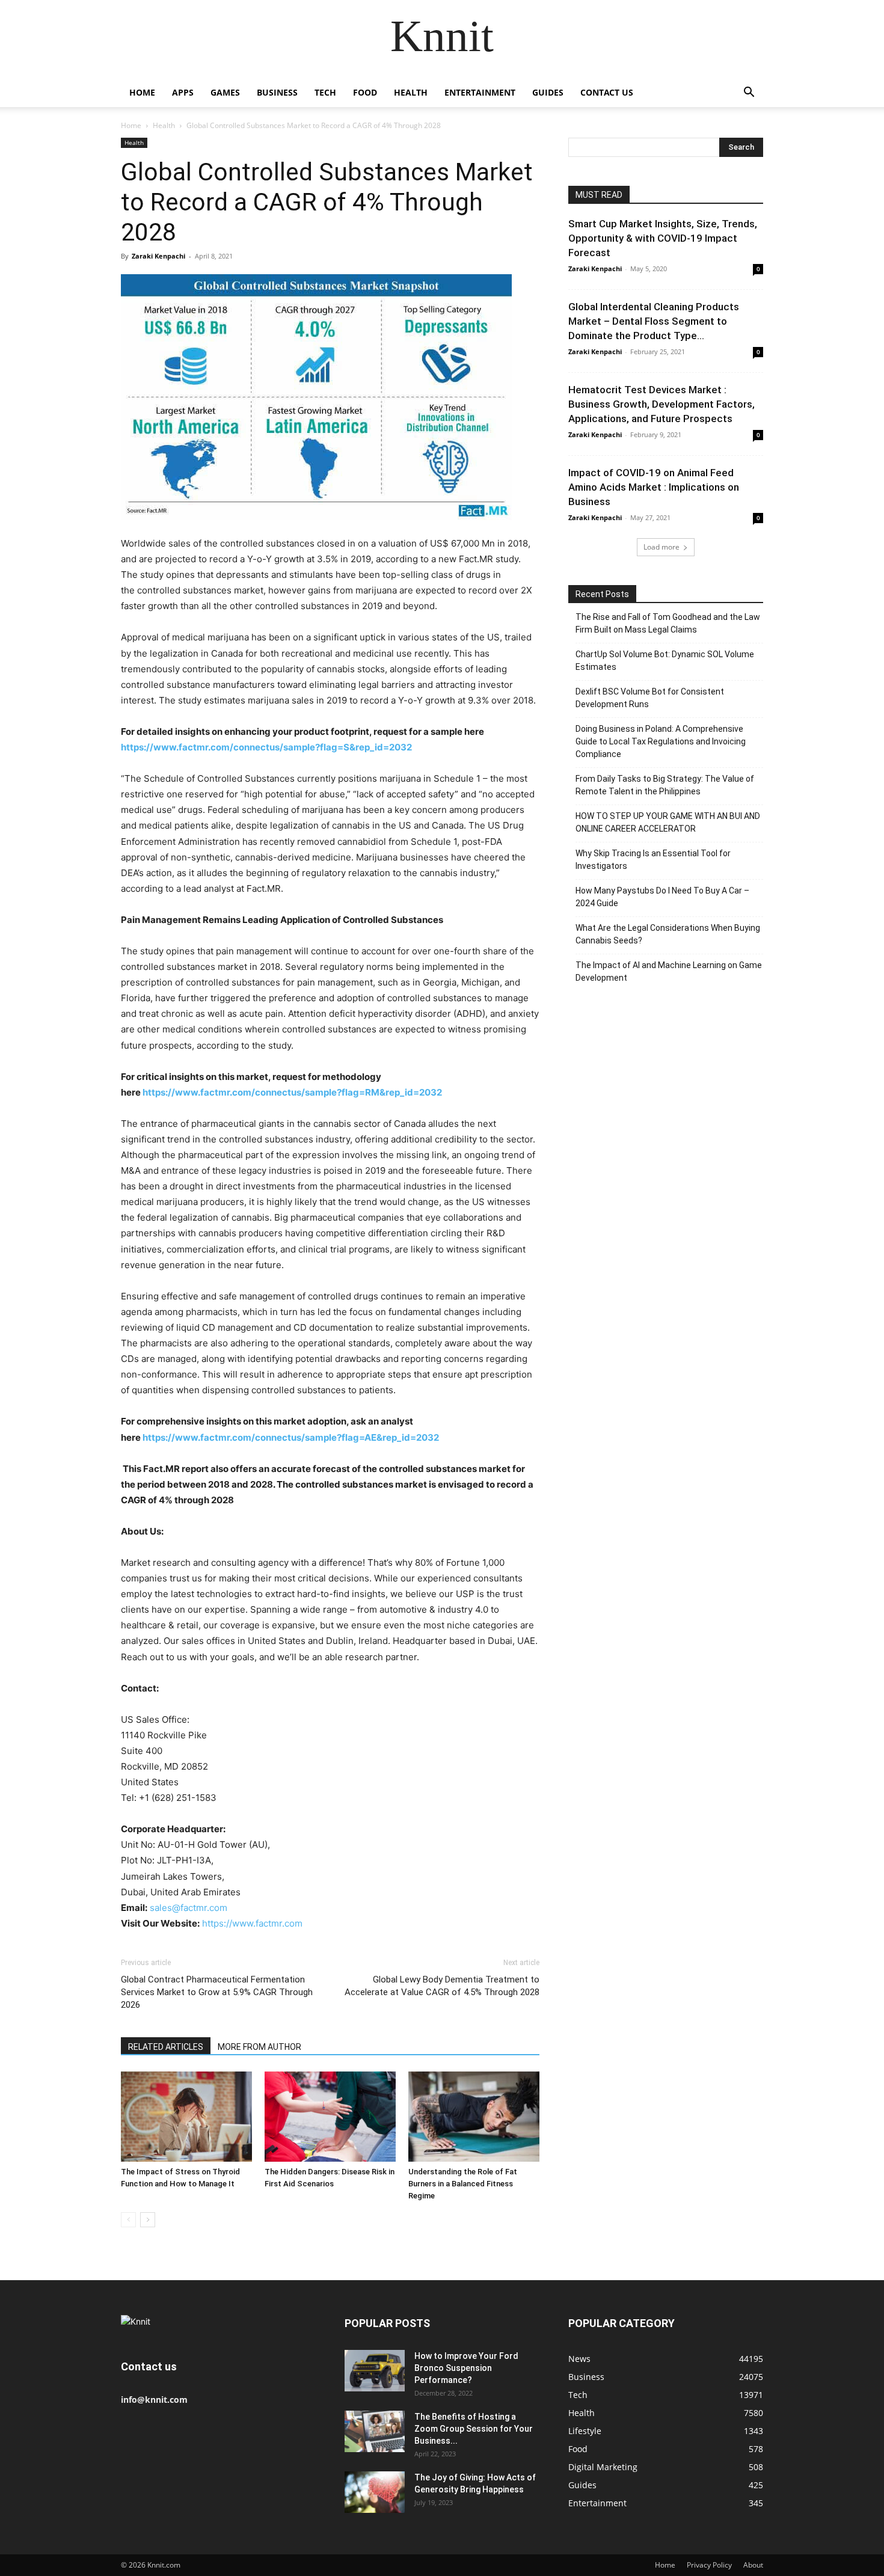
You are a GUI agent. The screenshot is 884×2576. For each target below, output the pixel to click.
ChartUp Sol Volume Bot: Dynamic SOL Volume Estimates (665, 661)
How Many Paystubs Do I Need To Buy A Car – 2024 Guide (662, 897)
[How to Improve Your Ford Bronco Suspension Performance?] (375, 2371)
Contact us (607, 92)
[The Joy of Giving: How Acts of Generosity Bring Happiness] (375, 2492)
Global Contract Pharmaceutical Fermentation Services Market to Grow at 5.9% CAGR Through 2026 (217, 1992)
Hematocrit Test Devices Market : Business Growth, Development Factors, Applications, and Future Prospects (661, 404)
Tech (325, 92)
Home (142, 92)
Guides (548, 92)
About (753, 2565)
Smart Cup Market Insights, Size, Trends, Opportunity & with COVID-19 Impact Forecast (663, 238)
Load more (661, 547)
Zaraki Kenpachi (158, 256)
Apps (183, 92)
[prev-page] (128, 2220)
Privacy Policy (709, 2565)
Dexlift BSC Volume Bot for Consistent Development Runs (650, 698)
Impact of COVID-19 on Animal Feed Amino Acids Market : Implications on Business (654, 487)
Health (411, 92)
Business (277, 92)
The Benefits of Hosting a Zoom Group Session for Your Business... (474, 2429)
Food (365, 92)
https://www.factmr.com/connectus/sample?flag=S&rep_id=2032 (267, 747)
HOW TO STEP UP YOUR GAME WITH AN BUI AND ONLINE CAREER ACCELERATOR (668, 822)
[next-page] (148, 2220)
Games (225, 92)
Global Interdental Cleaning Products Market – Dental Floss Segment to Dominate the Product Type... (654, 321)
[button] (749, 94)
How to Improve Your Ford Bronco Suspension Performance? (466, 2368)
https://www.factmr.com (252, 1923)
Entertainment (480, 92)
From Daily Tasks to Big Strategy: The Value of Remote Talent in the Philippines (665, 785)
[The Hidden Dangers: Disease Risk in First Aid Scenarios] (330, 2117)
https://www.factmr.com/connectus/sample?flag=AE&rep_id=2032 (291, 1437)
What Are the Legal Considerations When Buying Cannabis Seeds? (668, 934)
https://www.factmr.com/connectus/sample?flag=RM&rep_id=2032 (292, 1092)
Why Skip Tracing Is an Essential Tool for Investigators (653, 860)
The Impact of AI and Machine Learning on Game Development (669, 971)
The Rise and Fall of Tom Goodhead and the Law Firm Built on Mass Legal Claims (668, 623)
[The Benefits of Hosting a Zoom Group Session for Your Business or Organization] (375, 2431)
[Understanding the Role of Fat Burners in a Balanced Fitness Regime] (474, 2117)
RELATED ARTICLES (166, 2047)
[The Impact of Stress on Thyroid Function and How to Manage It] (186, 2117)
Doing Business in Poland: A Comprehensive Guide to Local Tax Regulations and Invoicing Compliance (661, 741)
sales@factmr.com (189, 1908)
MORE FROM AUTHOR (259, 2047)
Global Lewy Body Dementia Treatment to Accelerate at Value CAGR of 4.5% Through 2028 (442, 1986)
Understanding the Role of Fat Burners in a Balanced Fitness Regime (463, 2184)
